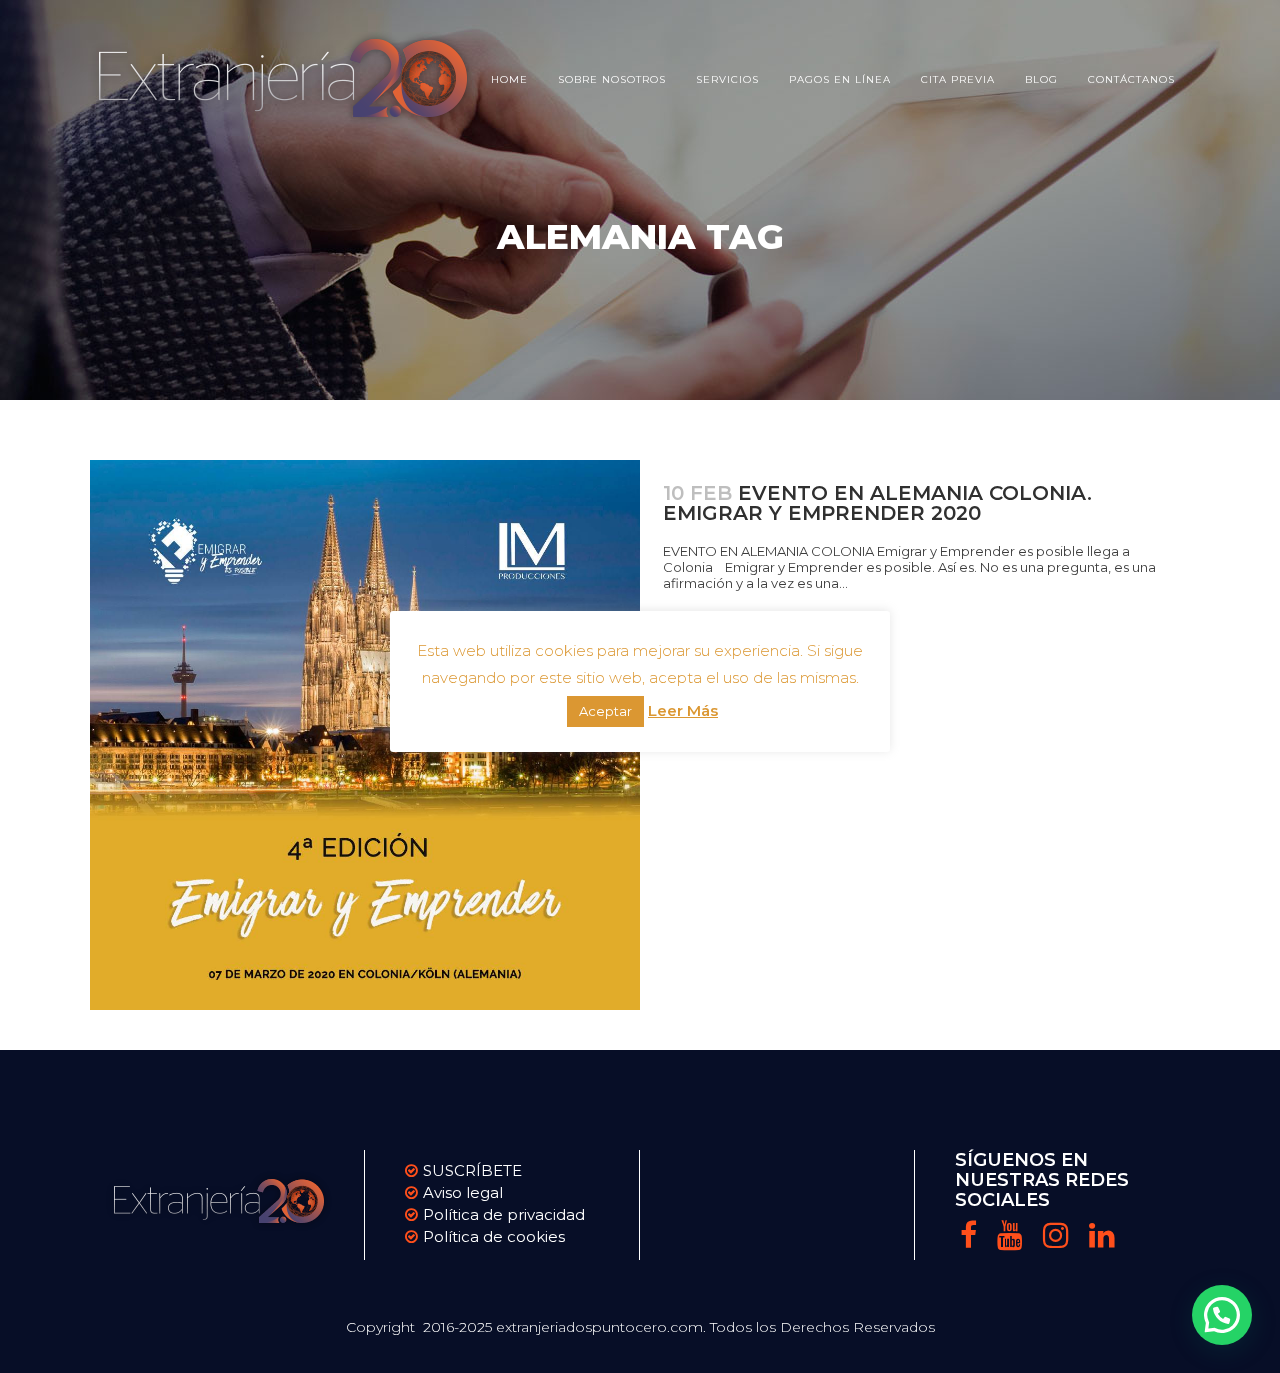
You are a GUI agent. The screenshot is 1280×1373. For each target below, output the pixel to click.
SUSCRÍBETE (472, 1170)
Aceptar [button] (605, 711)
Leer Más (683, 710)
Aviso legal (463, 1192)
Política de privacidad (504, 1214)
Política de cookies (494, 1236)
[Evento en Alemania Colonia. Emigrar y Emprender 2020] (365, 735)
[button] (1222, 1315)
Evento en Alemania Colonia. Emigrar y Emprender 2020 (877, 503)
